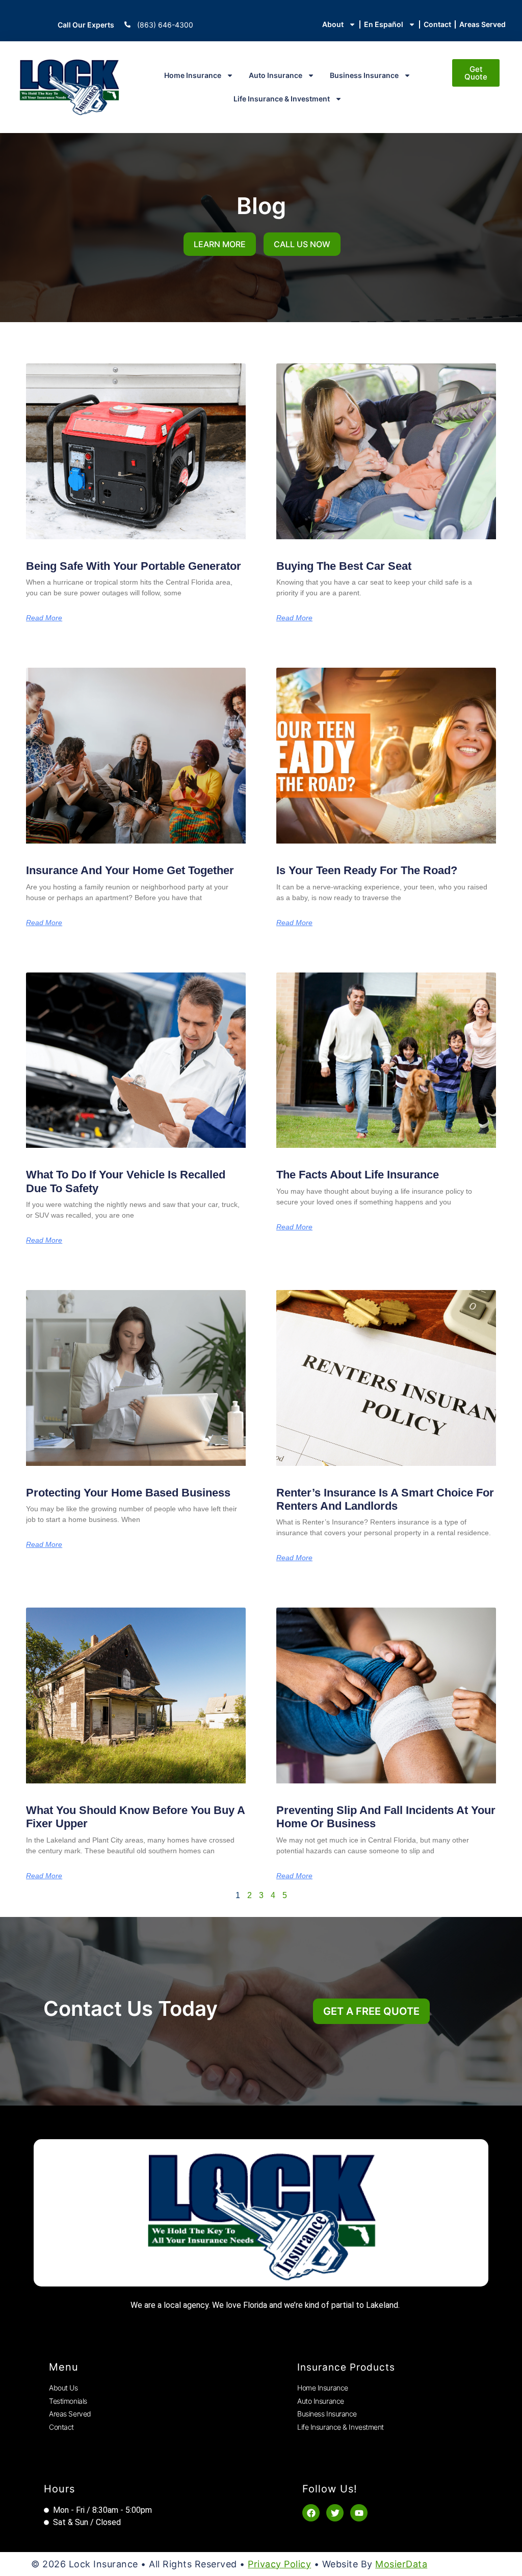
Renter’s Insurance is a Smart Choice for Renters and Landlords (385, 1499)
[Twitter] (335, 2513)
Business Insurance (364, 75)
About (333, 24)
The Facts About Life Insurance (358, 1175)
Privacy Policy (279, 2564)
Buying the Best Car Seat (344, 566)
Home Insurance (193, 75)
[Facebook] (311, 2513)
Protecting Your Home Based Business (128, 1493)
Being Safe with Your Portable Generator (134, 566)
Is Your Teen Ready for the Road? (367, 870)
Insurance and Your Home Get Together (130, 870)
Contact (437, 24)
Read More (44, 618)
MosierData (401, 2564)
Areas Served (482, 24)
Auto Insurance (276, 75)
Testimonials (68, 2401)
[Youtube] (359, 2513)
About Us (63, 2388)
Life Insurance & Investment (282, 99)
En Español (384, 24)
